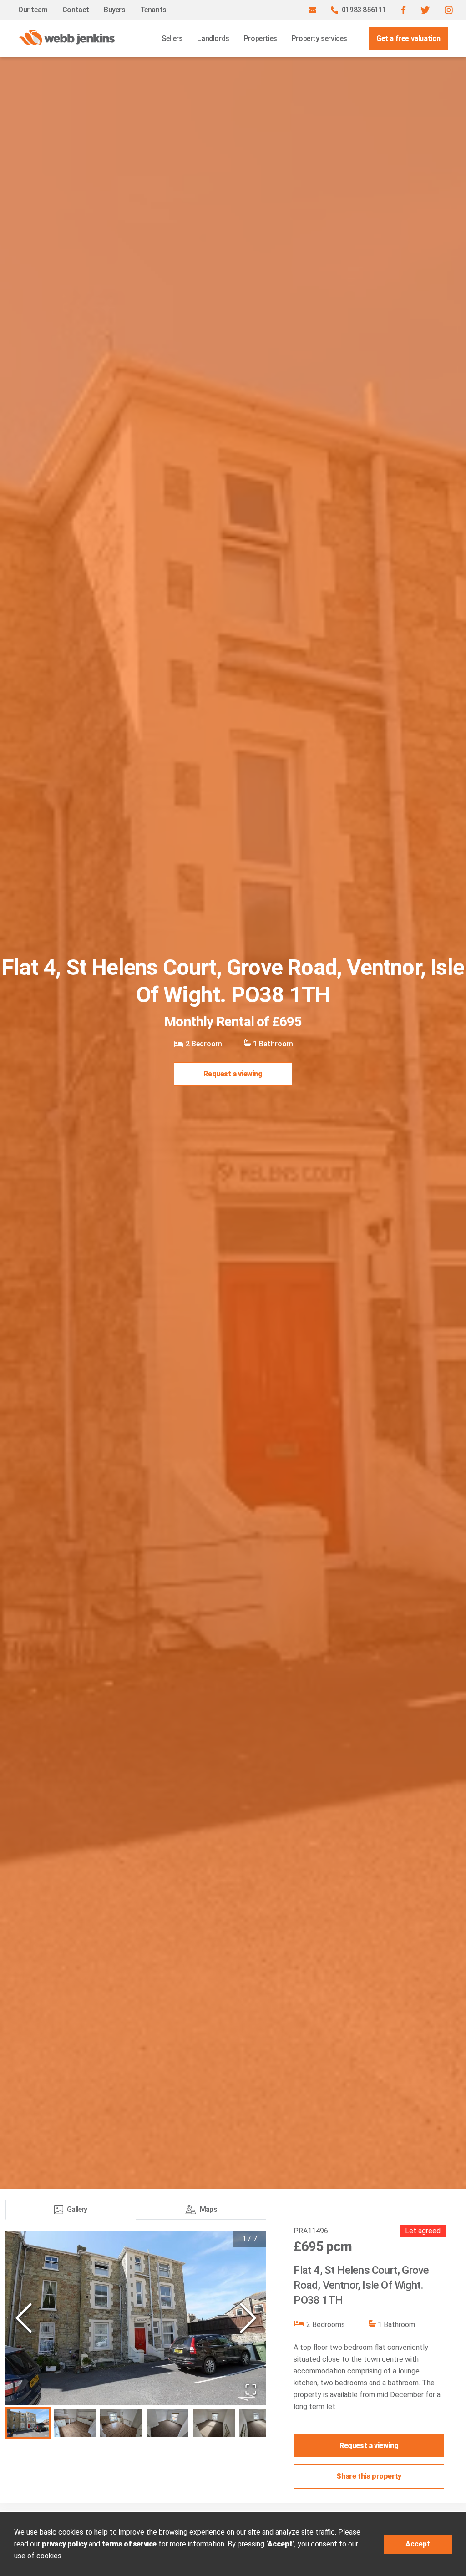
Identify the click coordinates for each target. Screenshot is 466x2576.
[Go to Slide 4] (167, 2423)
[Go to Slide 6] (260, 2423)
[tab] (71, 2210)
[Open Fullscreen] (251, 2389)
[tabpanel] (136, 2336)
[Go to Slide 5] (214, 2423)
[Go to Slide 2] (75, 2423)
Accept (418, 2544)
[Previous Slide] (24, 2318)
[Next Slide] (248, 2318)
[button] (403, 10)
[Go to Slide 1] (28, 2423)
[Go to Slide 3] (121, 2423)
